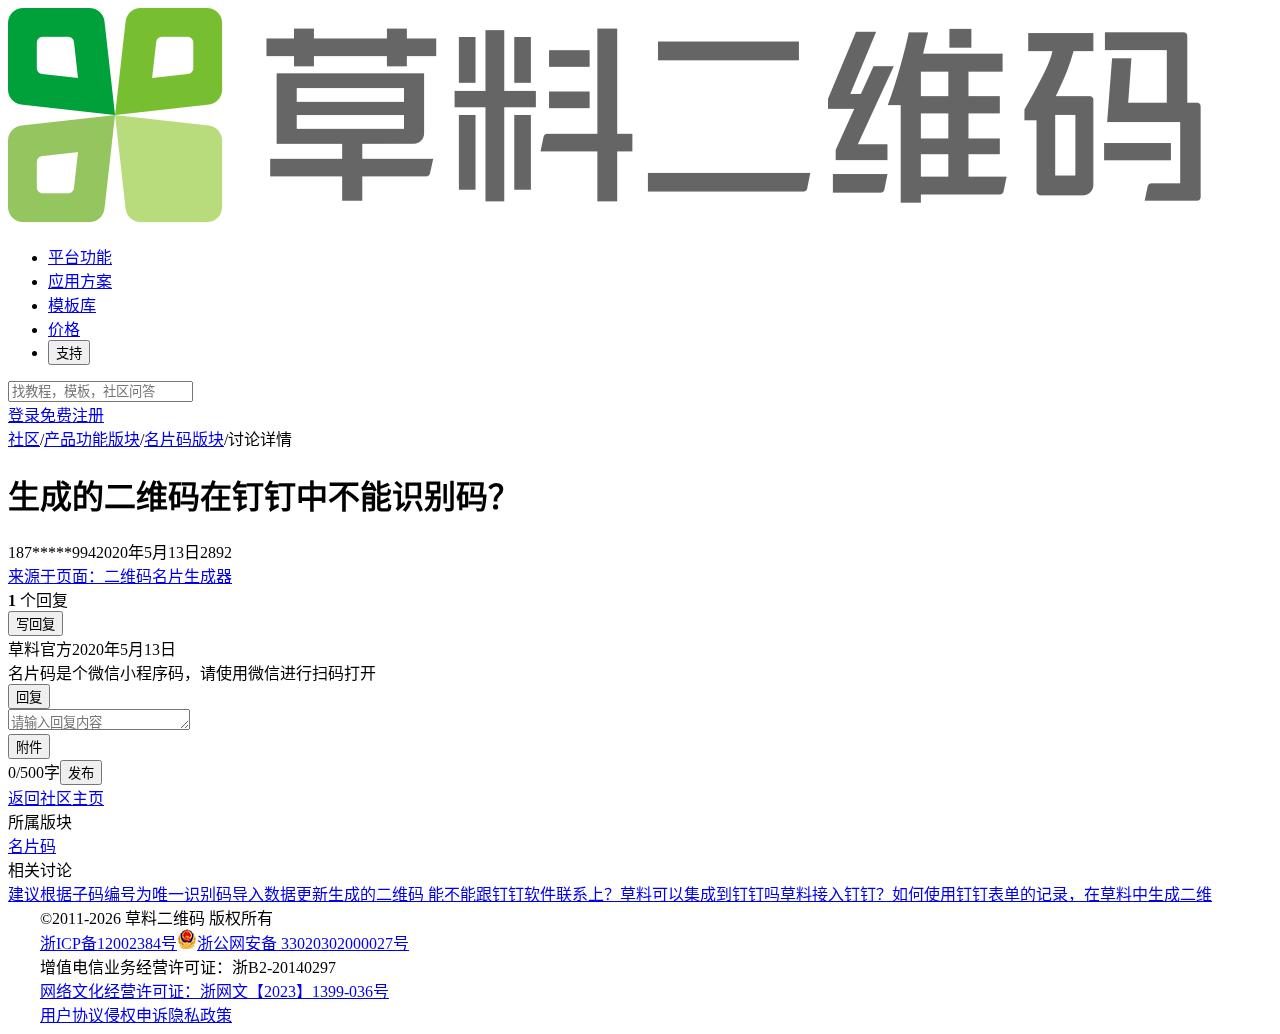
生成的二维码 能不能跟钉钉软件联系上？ (474, 894)
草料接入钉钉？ (836, 894)
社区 (24, 439)
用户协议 (72, 1015)
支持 (69, 353)
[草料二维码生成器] (608, 218)
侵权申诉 (136, 1015)
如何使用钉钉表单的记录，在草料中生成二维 (1052, 894)
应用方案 (80, 281)
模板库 (72, 305)
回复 (29, 697)
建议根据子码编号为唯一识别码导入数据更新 (168, 894)
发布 (81, 773)
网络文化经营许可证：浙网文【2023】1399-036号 (214, 991)
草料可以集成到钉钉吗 (700, 894)
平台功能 (80, 257)
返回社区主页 (56, 798)
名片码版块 (184, 439)
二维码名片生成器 (120, 576)
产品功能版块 (92, 439)
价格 (64, 329)
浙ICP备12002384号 (108, 943)
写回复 (35, 624)
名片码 (32, 846)
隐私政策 (200, 1015)
